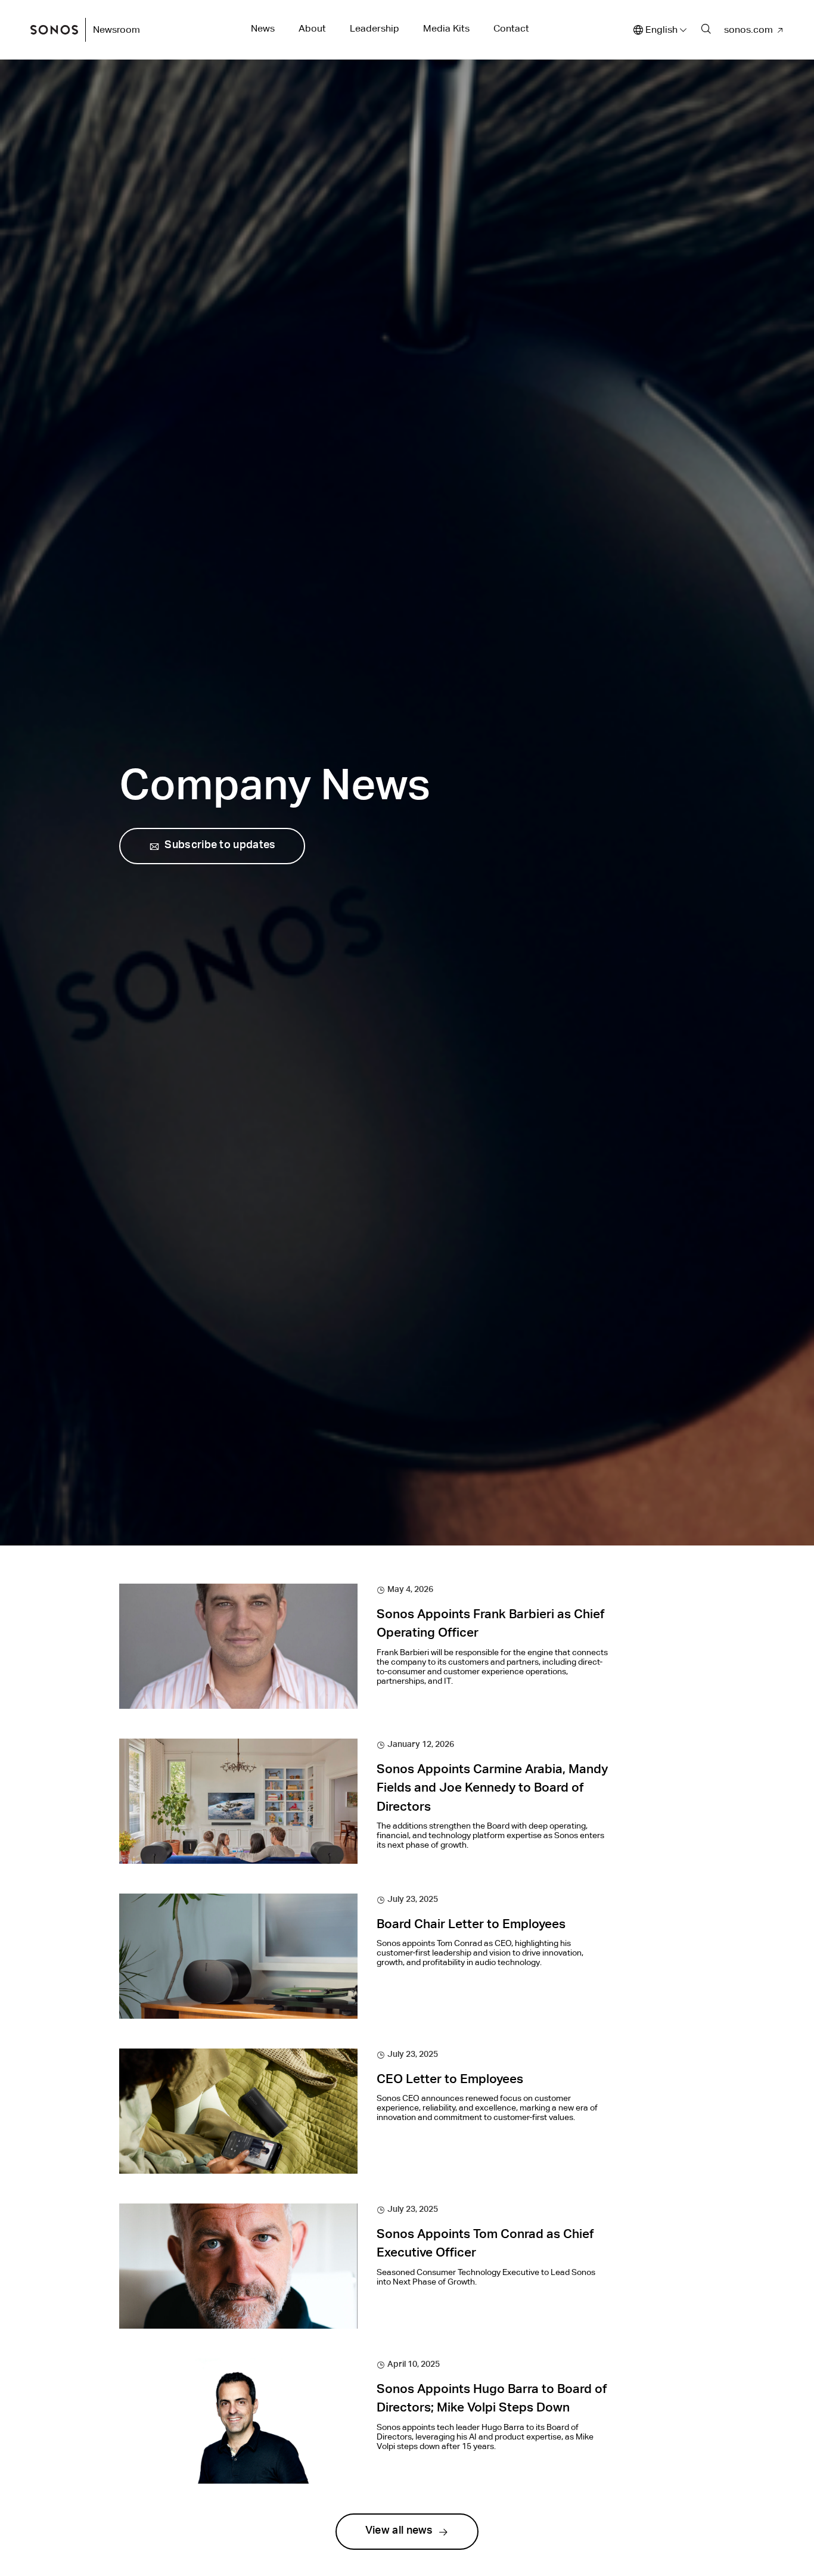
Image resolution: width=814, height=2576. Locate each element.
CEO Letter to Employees (450, 2080)
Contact (511, 28)
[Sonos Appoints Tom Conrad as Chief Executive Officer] (238, 2266)
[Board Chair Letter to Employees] (238, 1956)
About (312, 28)
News (263, 28)
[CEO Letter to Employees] (238, 2111)
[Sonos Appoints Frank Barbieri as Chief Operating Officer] (238, 1646)
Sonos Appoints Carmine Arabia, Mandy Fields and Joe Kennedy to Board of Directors (492, 1789)
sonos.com (748, 30)
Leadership (375, 28)
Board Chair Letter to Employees (471, 1925)
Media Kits (446, 28)
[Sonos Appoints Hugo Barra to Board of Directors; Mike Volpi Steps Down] (238, 2421)
